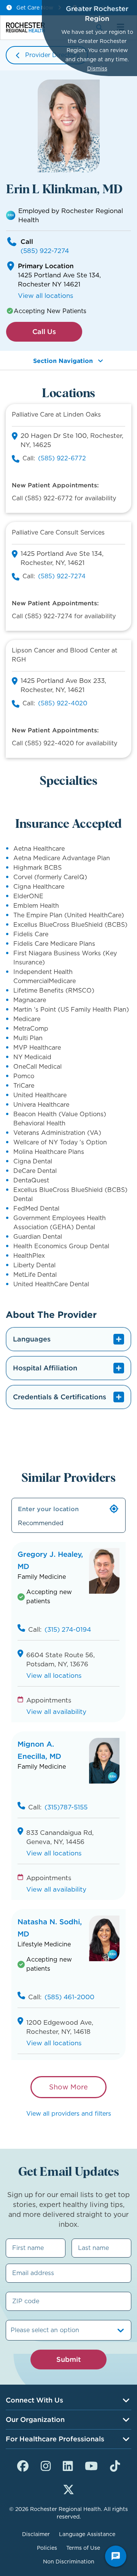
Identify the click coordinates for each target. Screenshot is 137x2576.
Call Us (44, 332)
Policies (47, 2548)
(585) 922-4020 (63, 703)
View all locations (45, 296)
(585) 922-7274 (45, 251)
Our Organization (35, 2419)
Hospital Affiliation (45, 1368)
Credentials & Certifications (60, 1397)
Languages (32, 1339)
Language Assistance (87, 2534)
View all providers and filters (69, 2114)
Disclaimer (36, 2534)
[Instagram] (46, 2465)
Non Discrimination (69, 2562)
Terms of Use (83, 2548)
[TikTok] (115, 2465)
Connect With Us (34, 2400)
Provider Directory (52, 55)
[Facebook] (23, 2465)
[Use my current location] (114, 1509)
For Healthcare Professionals (55, 2439)
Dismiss (97, 68)
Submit (68, 2359)
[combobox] (12, 2330)
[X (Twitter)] (68, 2488)
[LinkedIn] (68, 2465)
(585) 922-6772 (62, 458)
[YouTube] (91, 2465)
